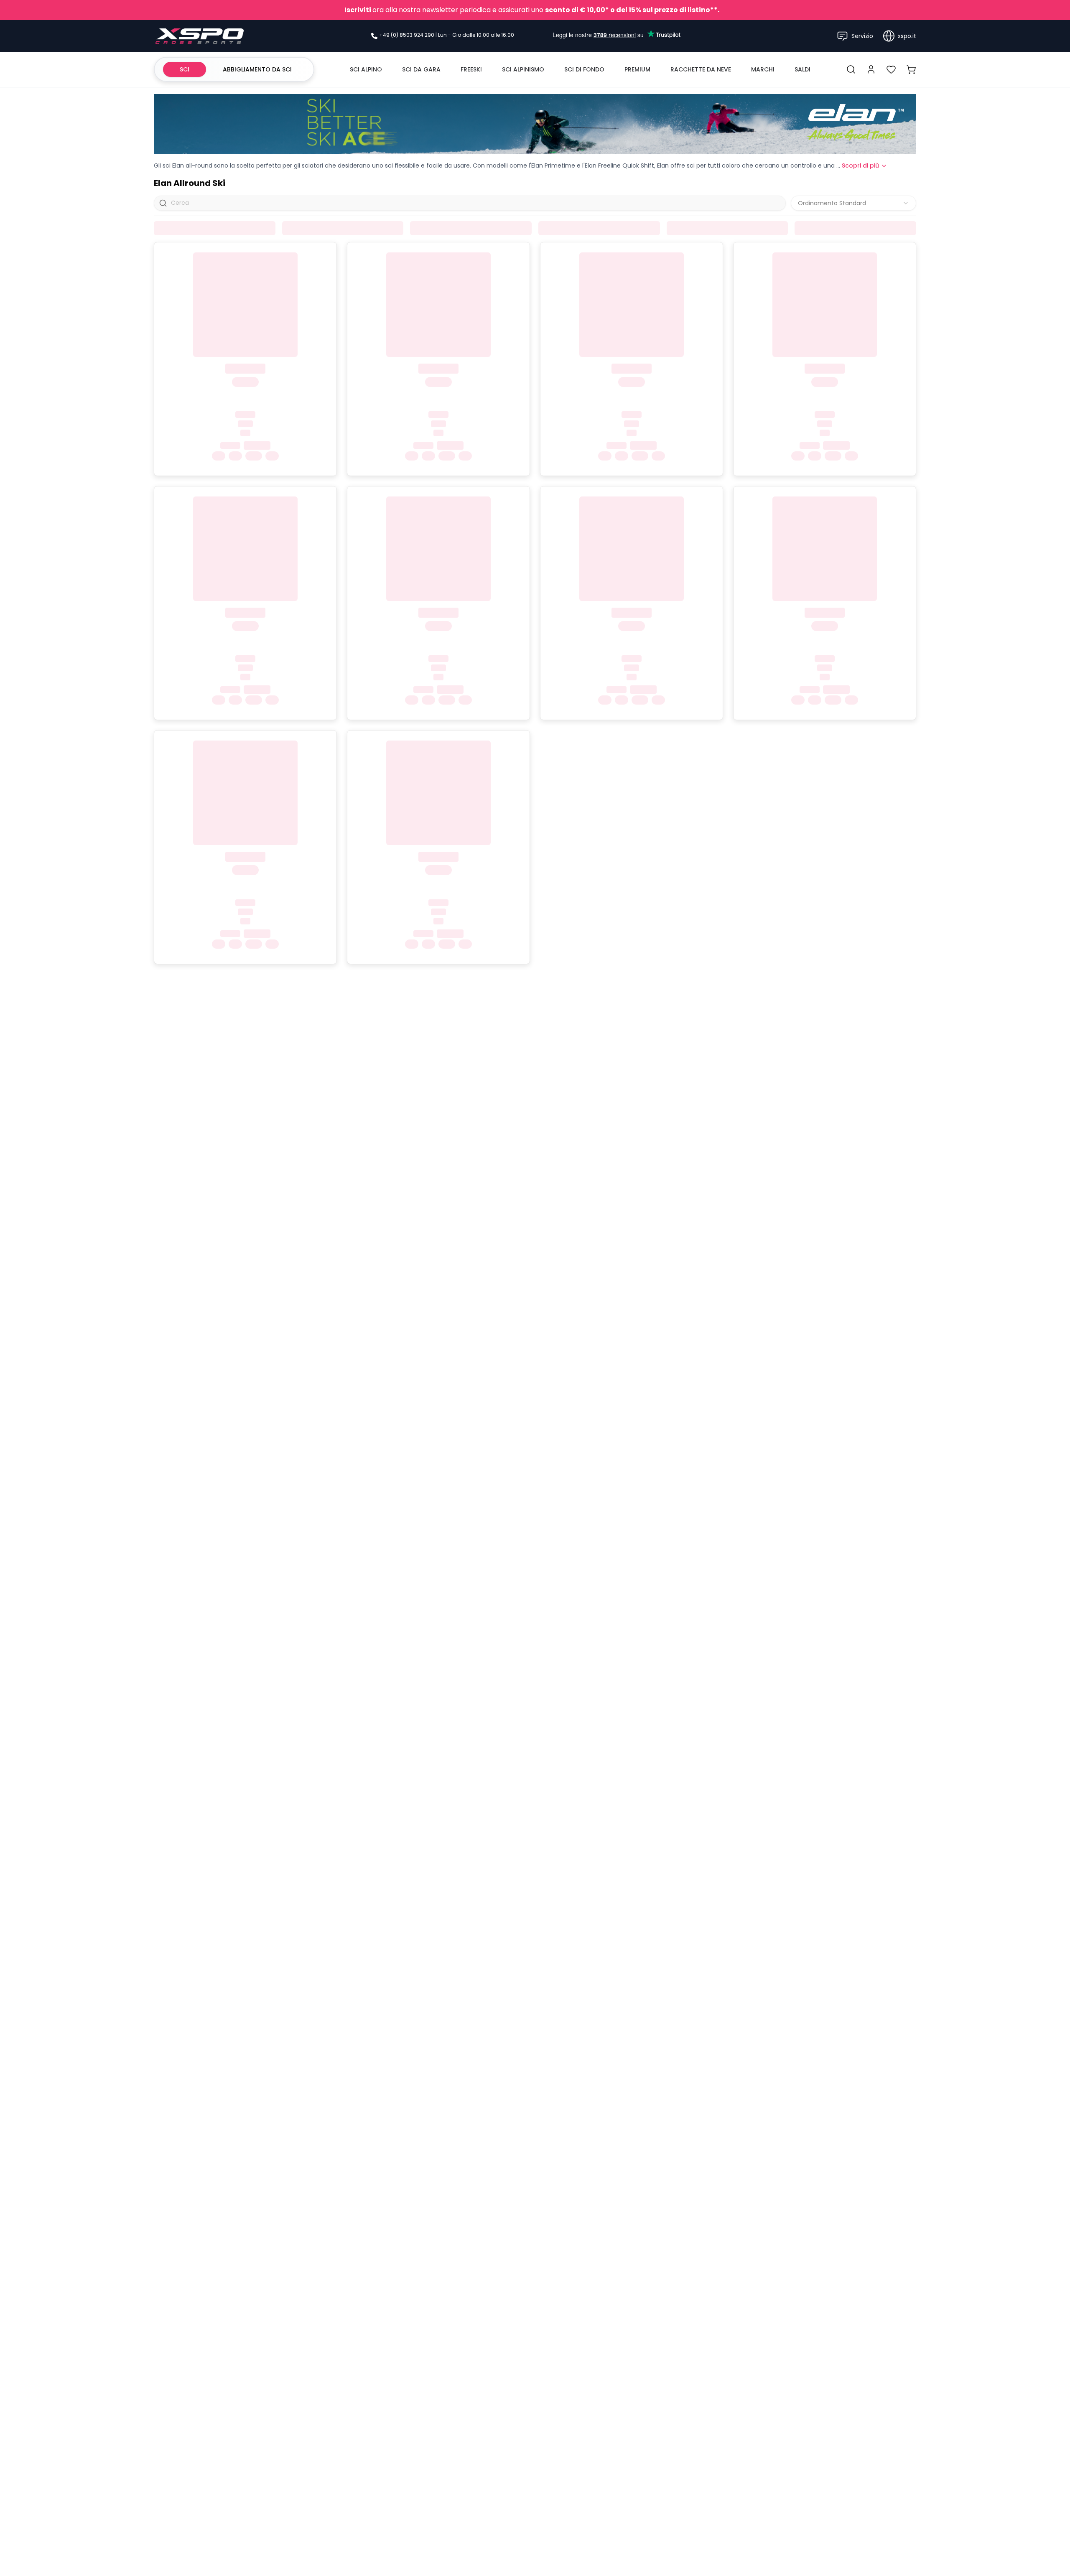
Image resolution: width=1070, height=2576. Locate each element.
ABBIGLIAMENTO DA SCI (257, 69)
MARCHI (763, 69)
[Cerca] (851, 69)
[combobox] (853, 203)
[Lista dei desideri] (891, 69)
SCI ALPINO (366, 69)
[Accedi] (871, 69)
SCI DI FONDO (584, 69)
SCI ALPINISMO (523, 69)
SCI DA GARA (421, 69)
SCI (185, 69)
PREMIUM (637, 69)
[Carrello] (911, 69)
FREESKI (471, 69)
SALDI (802, 69)
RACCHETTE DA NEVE (701, 69)
